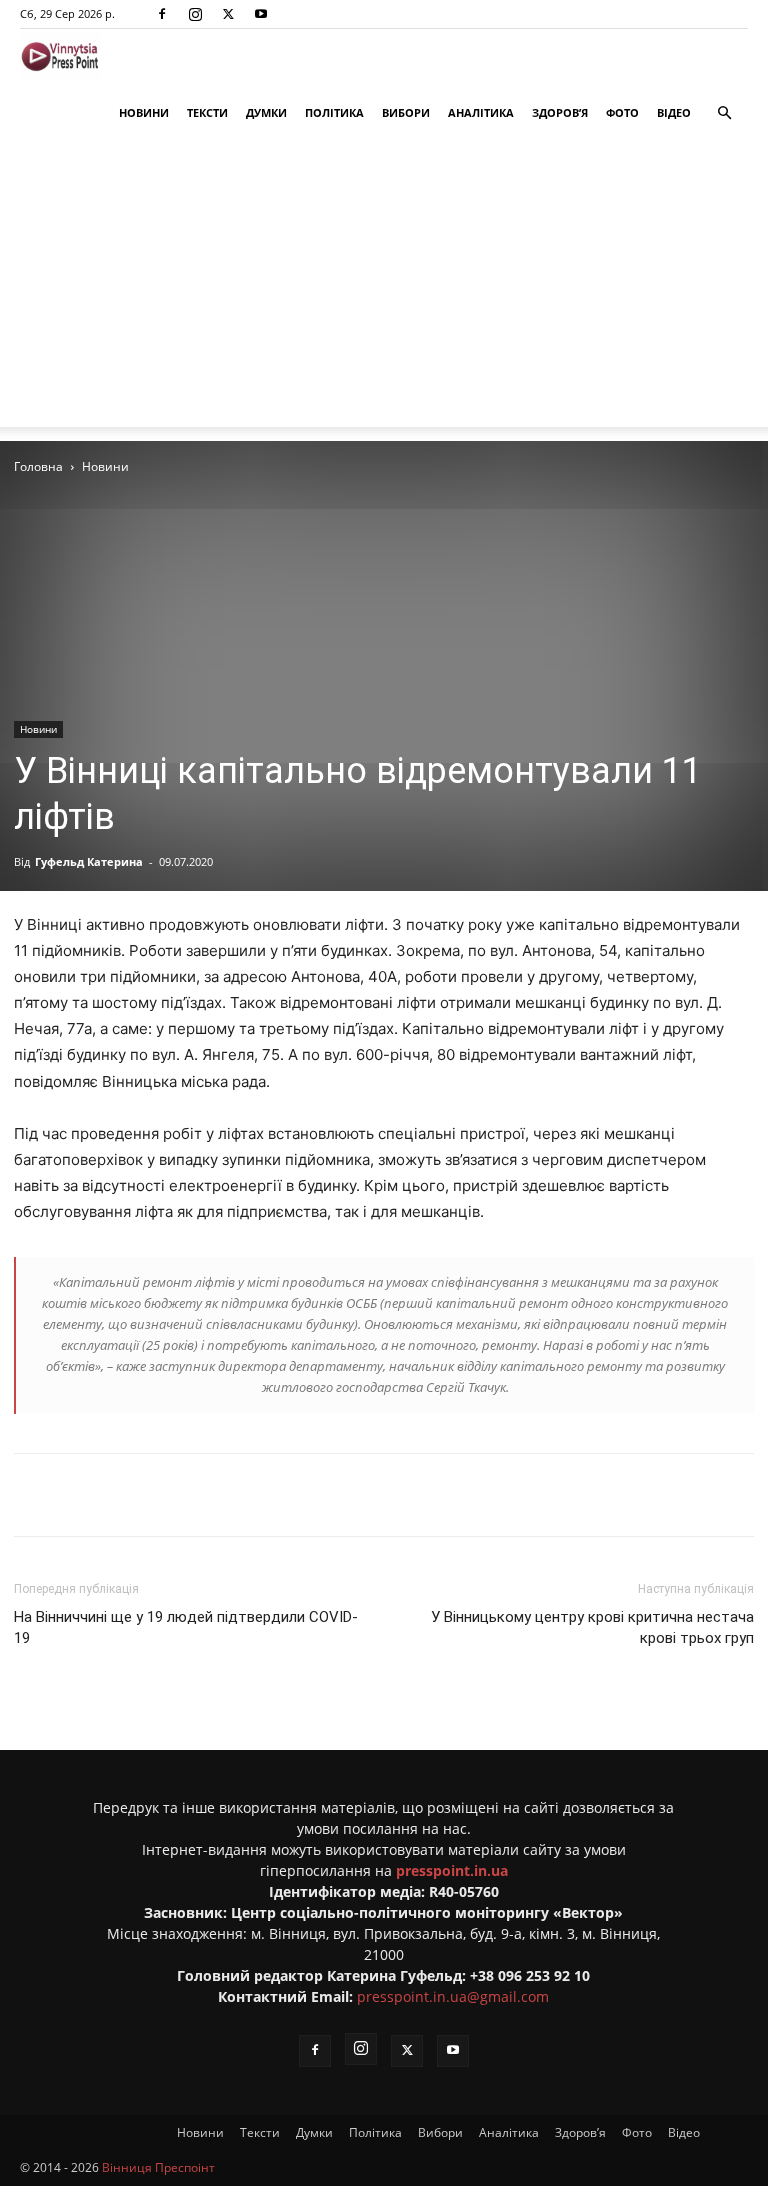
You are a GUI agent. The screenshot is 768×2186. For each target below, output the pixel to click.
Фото (622, 112)
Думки (266, 112)
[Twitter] (228, 14)
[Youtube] (261, 14)
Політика (334, 112)
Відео (674, 112)
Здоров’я (560, 112)
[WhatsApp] (371, 1495)
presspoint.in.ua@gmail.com (453, 1996)
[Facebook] (162, 14)
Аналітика (481, 112)
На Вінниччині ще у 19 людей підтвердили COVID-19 (186, 1627)
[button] (724, 113)
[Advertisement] (384, 287)
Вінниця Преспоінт (158, 2167)
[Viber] (325, 1495)
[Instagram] (195, 14)
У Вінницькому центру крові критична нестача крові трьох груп (592, 1627)
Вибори (406, 112)
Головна (38, 466)
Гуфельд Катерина (89, 861)
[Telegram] (279, 1495)
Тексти (207, 112)
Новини (144, 112)
